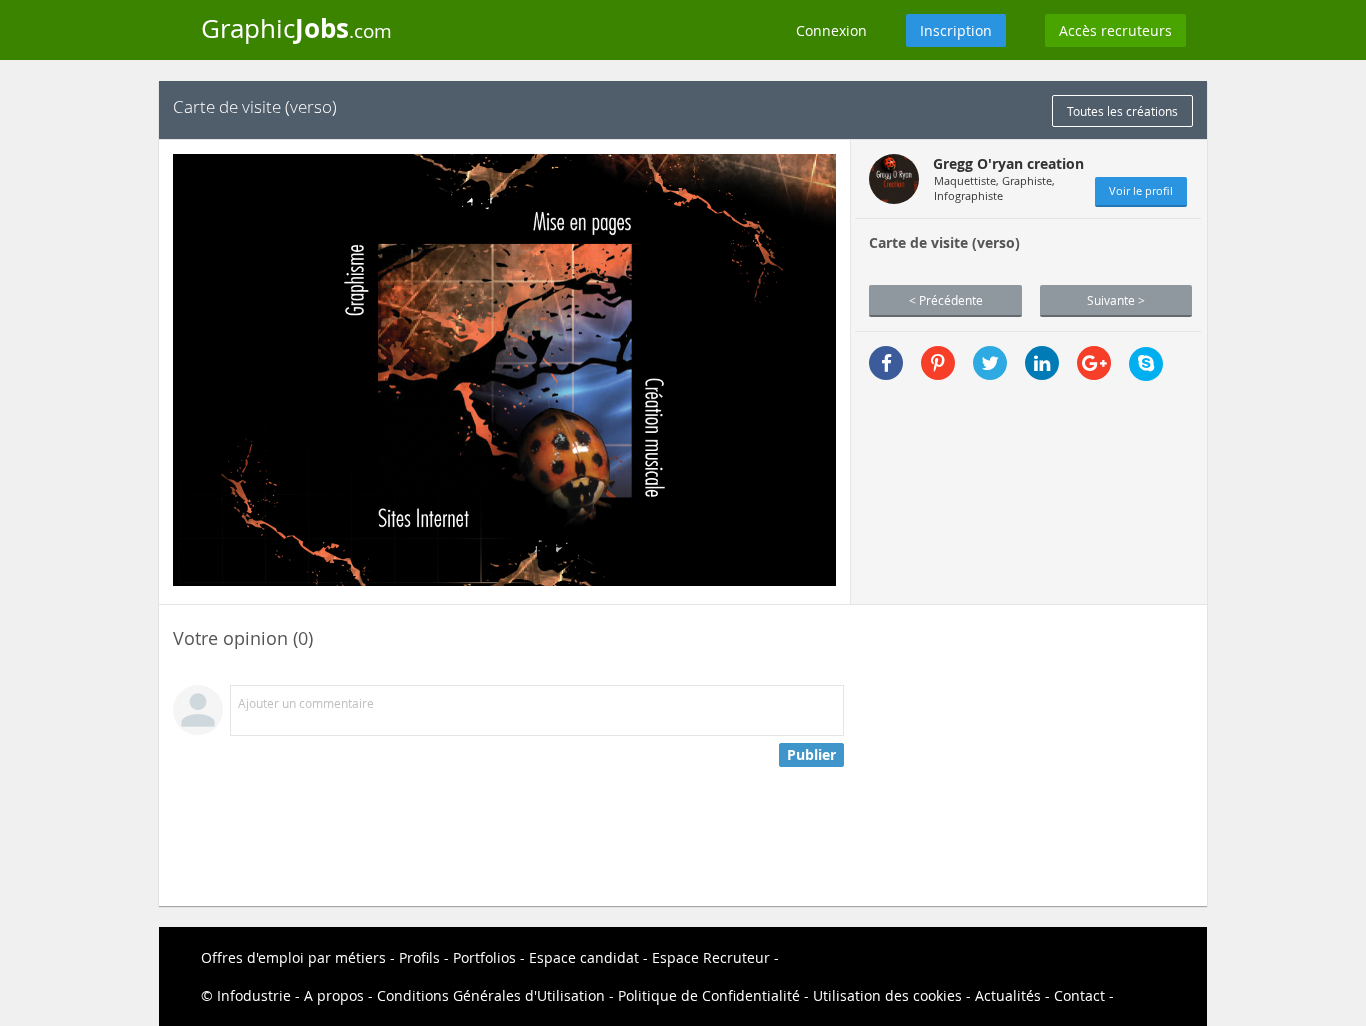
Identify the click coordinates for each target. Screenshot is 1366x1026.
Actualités (1008, 995)
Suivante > (1116, 300)
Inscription (956, 30)
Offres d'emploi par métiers (293, 957)
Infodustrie (254, 995)
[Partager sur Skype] (1146, 364)
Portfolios (484, 957)
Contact (1079, 995)
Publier (811, 754)
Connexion (831, 30)
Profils (419, 957)
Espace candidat (584, 957)
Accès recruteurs (1115, 30)
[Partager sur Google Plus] (1094, 363)
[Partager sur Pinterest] (938, 363)
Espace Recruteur (711, 957)
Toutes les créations (1122, 111)
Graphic (296, 28)
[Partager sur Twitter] (990, 363)
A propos (334, 995)
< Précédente (946, 300)
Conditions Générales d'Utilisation (491, 995)
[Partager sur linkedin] (1042, 363)
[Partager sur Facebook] (886, 363)
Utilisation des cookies (887, 995)
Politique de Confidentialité (709, 995)
